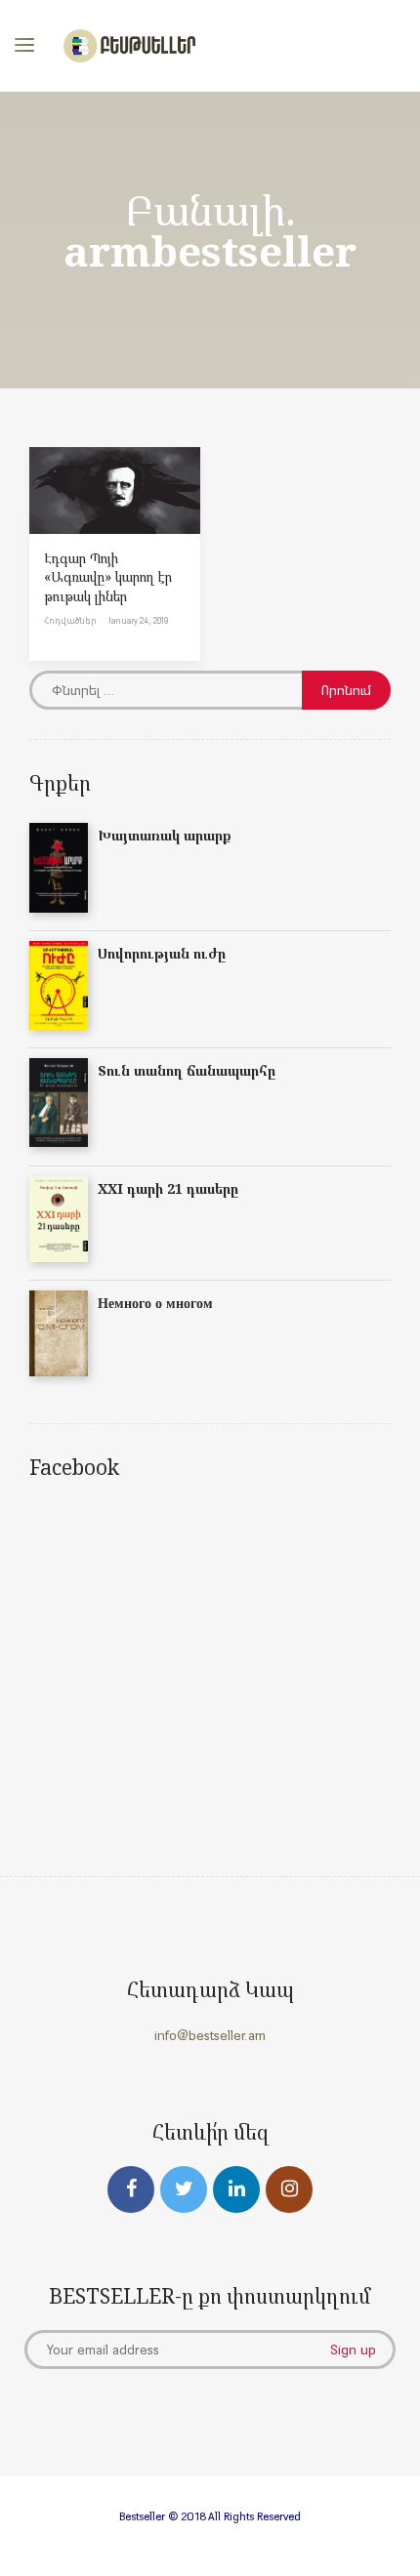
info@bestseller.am (210, 2035)
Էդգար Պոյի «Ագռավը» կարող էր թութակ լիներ (108, 577)
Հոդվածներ (70, 620)
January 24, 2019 (138, 620)
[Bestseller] (129, 46)
